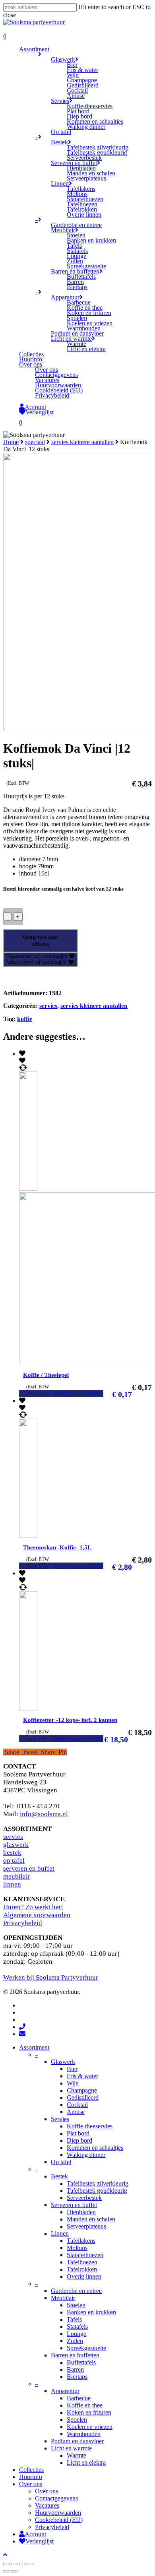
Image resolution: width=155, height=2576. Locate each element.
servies (48, 1006)
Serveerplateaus (86, 2226)
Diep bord (79, 2140)
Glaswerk (63, 2062)
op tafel (14, 1861)
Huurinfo (31, 2477)
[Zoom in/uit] (30, 2564)
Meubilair (63, 2298)
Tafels (74, 2319)
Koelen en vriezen (90, 2427)
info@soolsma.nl (44, 1814)
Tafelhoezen (82, 2262)
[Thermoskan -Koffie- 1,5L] (44, 1536)
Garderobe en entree (76, 2291)
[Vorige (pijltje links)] (6, 2571)
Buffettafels (81, 2362)
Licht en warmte (71, 2448)
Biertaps (77, 2377)
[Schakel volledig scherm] (22, 2564)
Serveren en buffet (74, 2205)
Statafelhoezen (85, 2255)
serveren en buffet (29, 1868)
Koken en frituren (89, 2412)
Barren (75, 2369)
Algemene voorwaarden (37, 1915)
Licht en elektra (86, 2462)
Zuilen (75, 2341)
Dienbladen (81, 2212)
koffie (25, 1019)
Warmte (77, 2455)
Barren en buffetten (75, 2355)
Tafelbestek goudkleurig (97, 2191)
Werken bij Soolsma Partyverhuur (51, 1977)
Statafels (77, 2327)
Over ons (31, 2484)
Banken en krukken (91, 2312)
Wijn (73, 2083)
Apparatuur (65, 2391)
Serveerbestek (84, 2198)
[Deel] (14, 2564)
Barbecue (79, 2398)
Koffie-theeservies (90, 2126)
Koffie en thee (85, 2405)
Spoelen (77, 2420)
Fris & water (82, 2076)
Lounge (77, 2334)
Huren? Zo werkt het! (33, 1907)
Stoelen (76, 2305)
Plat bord (78, 2133)
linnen (12, 1884)
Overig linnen (84, 2276)
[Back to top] (5, 2555)
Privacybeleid (23, 1923)
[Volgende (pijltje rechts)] (14, 2571)
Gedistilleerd (83, 2097)
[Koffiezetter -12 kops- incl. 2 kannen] (44, 1708)
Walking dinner (86, 2155)
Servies (60, 2119)
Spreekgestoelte (86, 2348)
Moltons (77, 2248)
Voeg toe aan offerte (40, 941)
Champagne (82, 2090)
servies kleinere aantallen (82, 442)
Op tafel (61, 2162)
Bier (72, 2069)
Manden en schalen (91, 2219)
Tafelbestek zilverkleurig (98, 2183)
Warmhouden (84, 2434)
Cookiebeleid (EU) (59, 2520)
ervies (15, 1837)
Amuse (76, 2112)
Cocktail (77, 2105)
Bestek (59, 2176)
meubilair (17, 1876)
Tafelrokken (82, 2269)
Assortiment (34, 2047)
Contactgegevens (56, 2498)
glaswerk (16, 1845)
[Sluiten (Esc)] (6, 2564)
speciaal (35, 442)
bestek (12, 1853)
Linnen (60, 2233)
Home (11, 442)
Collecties (31, 2470)
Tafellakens (81, 2241)
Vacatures (47, 2505)
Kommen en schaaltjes (95, 2148)
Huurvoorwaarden (58, 2513)
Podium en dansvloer (77, 2441)
